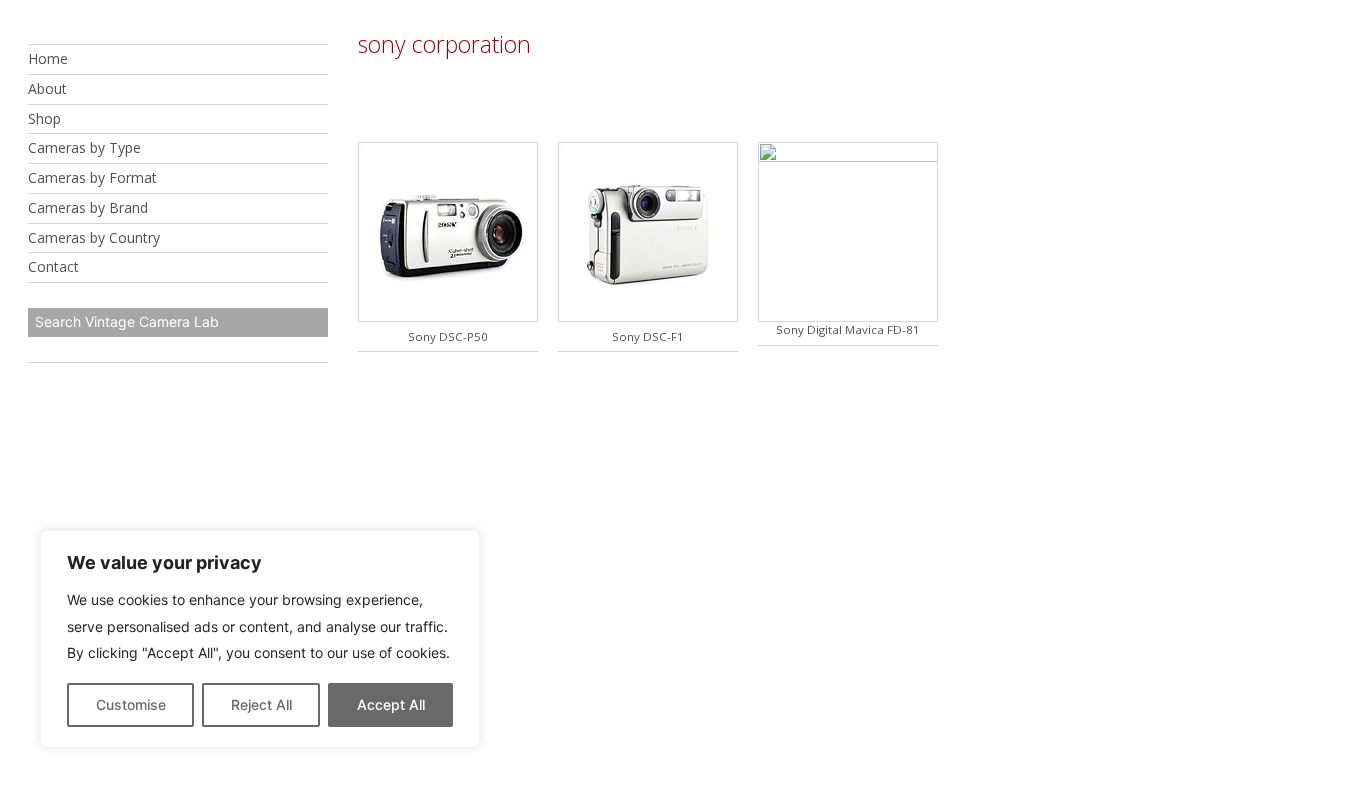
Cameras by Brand (88, 207)
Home (48, 58)
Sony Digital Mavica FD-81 (848, 329)
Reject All (261, 704)
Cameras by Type (84, 147)
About (47, 88)
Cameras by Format (92, 177)
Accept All (391, 704)
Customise (131, 704)
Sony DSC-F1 (648, 336)
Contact (53, 266)
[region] (260, 639)
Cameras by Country (94, 237)
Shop (44, 118)
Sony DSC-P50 (448, 336)
